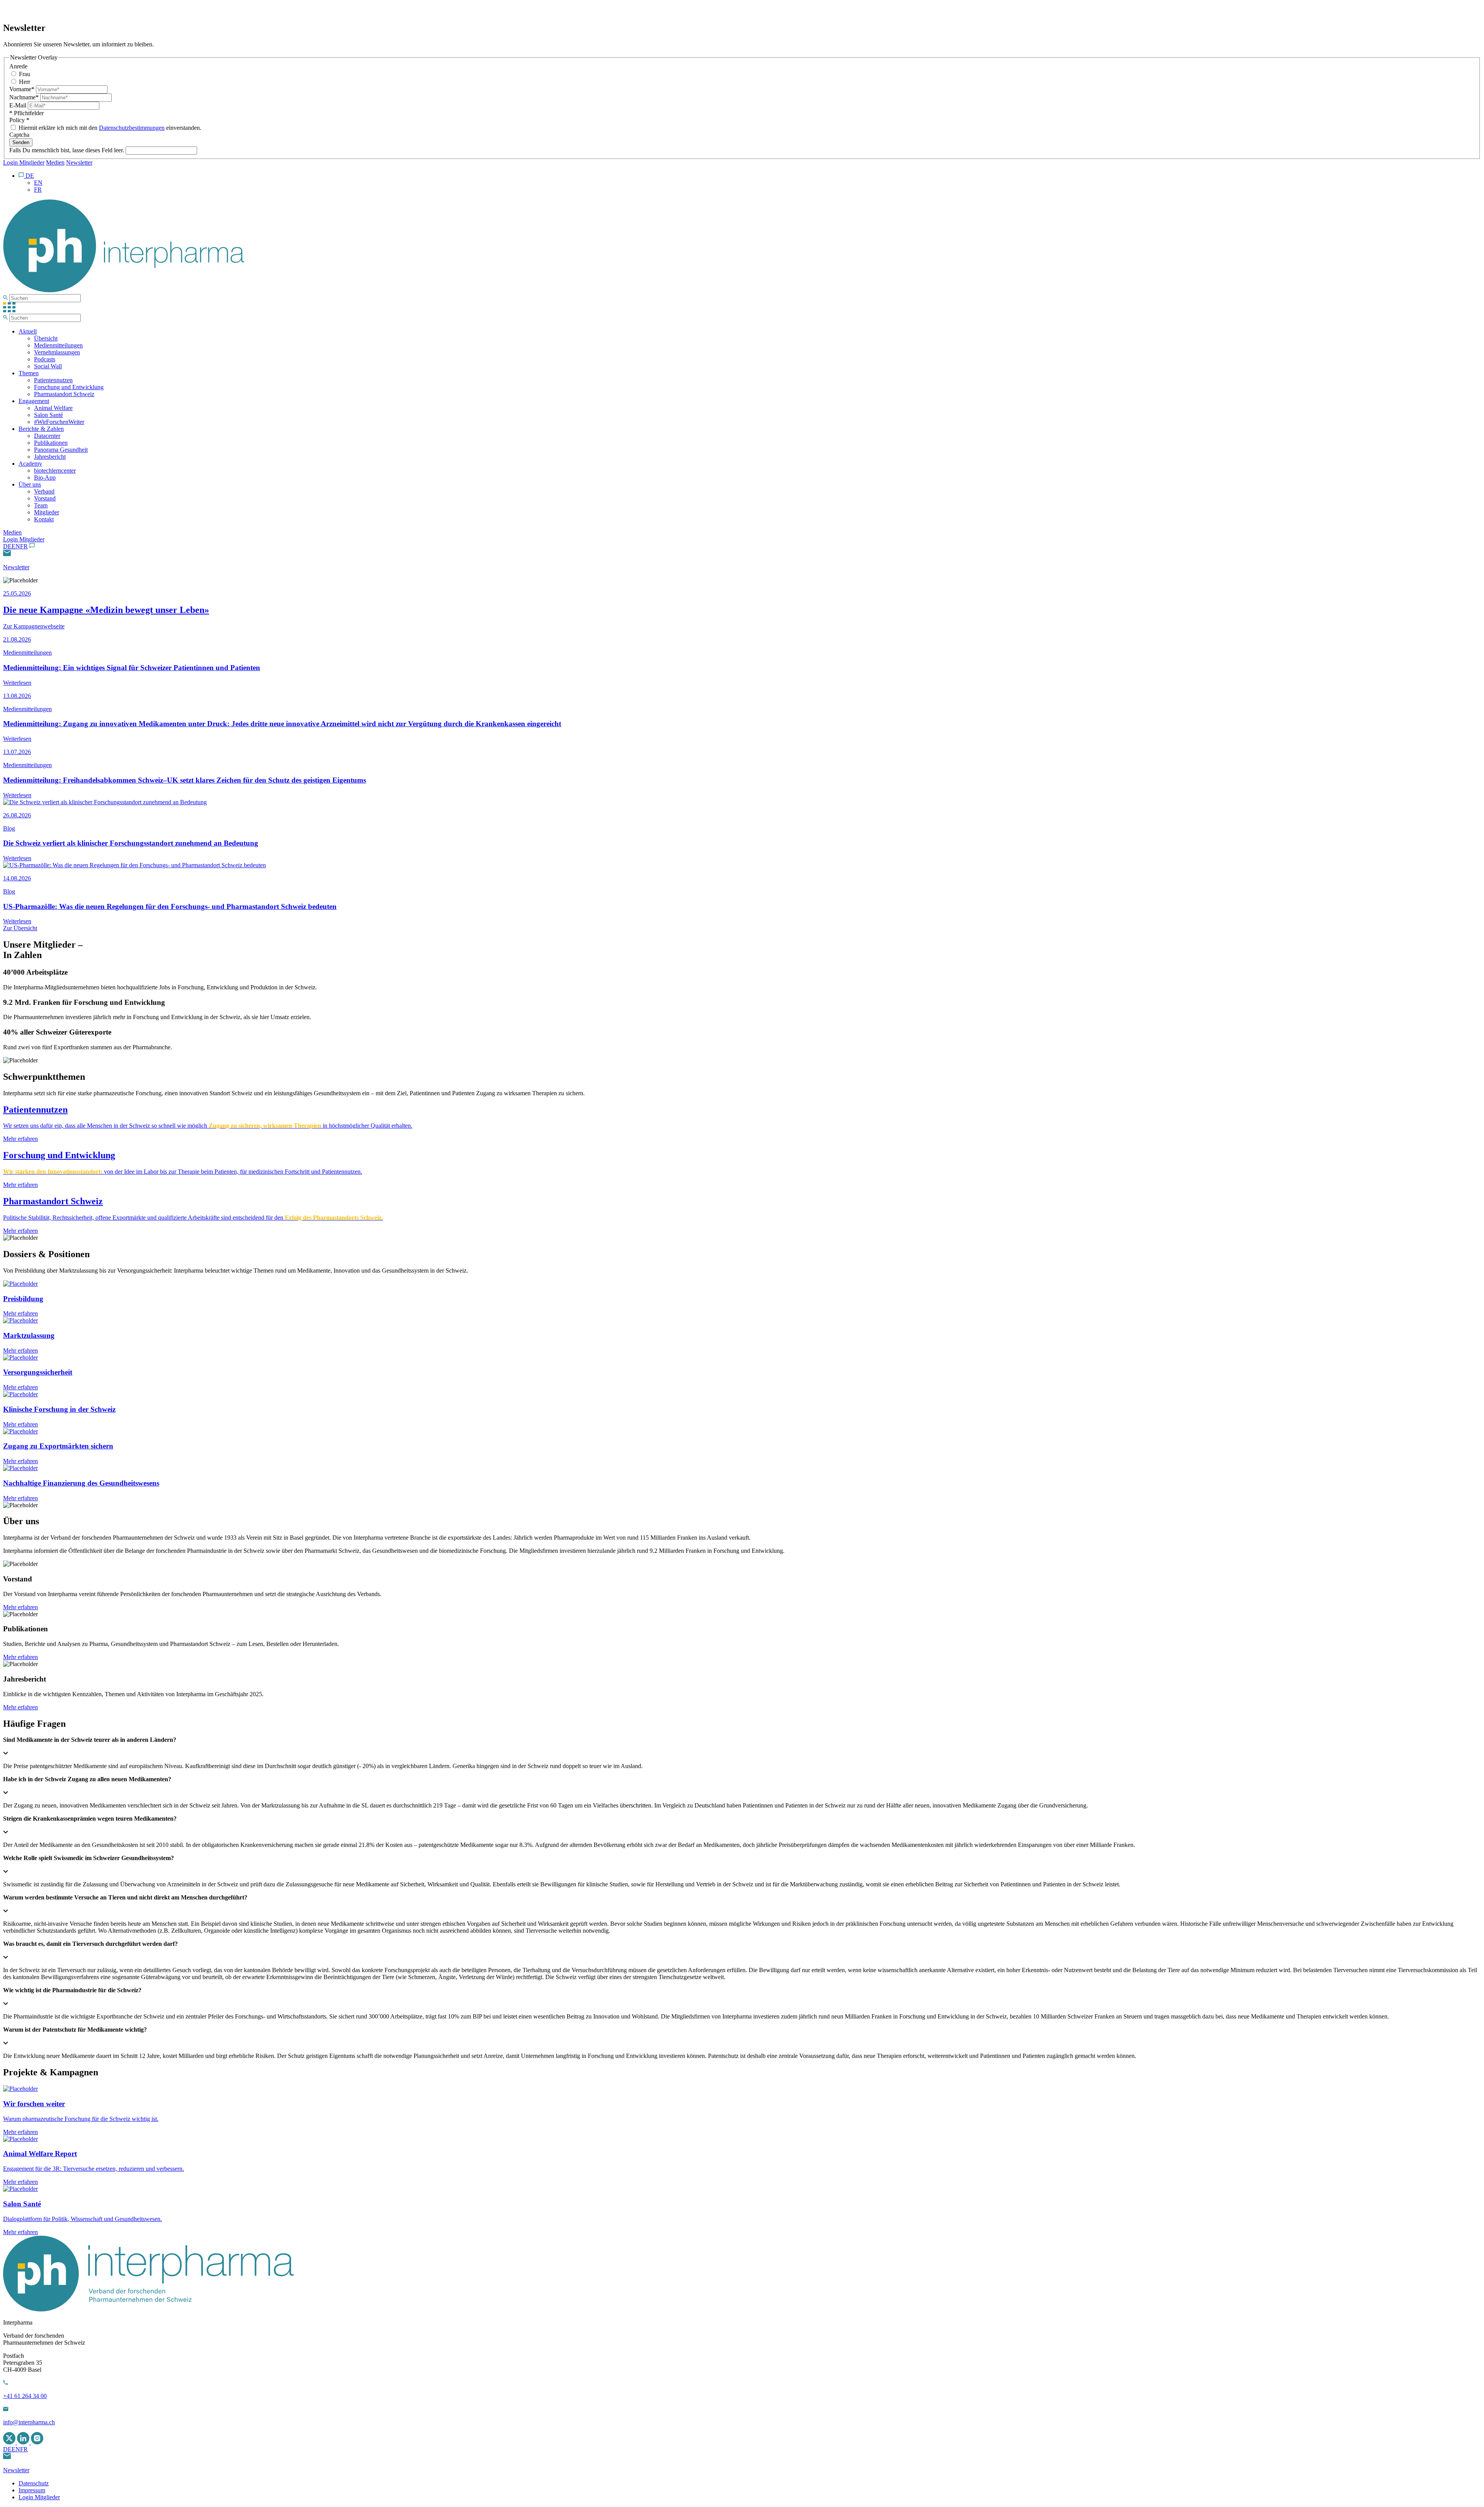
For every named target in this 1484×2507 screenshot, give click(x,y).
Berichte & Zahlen (41, 429)
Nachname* (25, 97)
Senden (21, 142)
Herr (24, 82)
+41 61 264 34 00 (25, 2396)
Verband (44, 491)
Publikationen (51, 443)
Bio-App (45, 477)
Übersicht (46, 338)
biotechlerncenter (55, 471)
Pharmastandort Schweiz (64, 394)
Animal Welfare (53, 408)
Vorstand (45, 498)
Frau (24, 74)
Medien (55, 163)
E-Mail (19, 105)
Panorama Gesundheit (61, 450)
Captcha (19, 135)
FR (24, 546)
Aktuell (28, 331)
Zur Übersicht (20, 928)
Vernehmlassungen (57, 352)
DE (7, 546)
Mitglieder (47, 512)
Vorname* (23, 89)
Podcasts (45, 359)
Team (41, 505)
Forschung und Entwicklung (69, 387)
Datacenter (47, 436)
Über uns (30, 484)
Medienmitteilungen (58, 345)
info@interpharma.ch (29, 2422)
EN (16, 546)
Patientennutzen (53, 380)
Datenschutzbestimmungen (132, 128)
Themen (29, 373)
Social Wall (48, 366)
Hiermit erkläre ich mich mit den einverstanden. (109, 128)
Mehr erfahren (20, 1607)
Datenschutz (34, 2483)
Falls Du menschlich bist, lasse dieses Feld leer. (67, 150)
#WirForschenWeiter (59, 422)
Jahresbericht (50, 457)
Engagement (34, 401)
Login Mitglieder (24, 163)
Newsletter (79, 163)
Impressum (32, 2490)
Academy (30, 464)
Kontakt (44, 519)
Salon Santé (49, 415)
